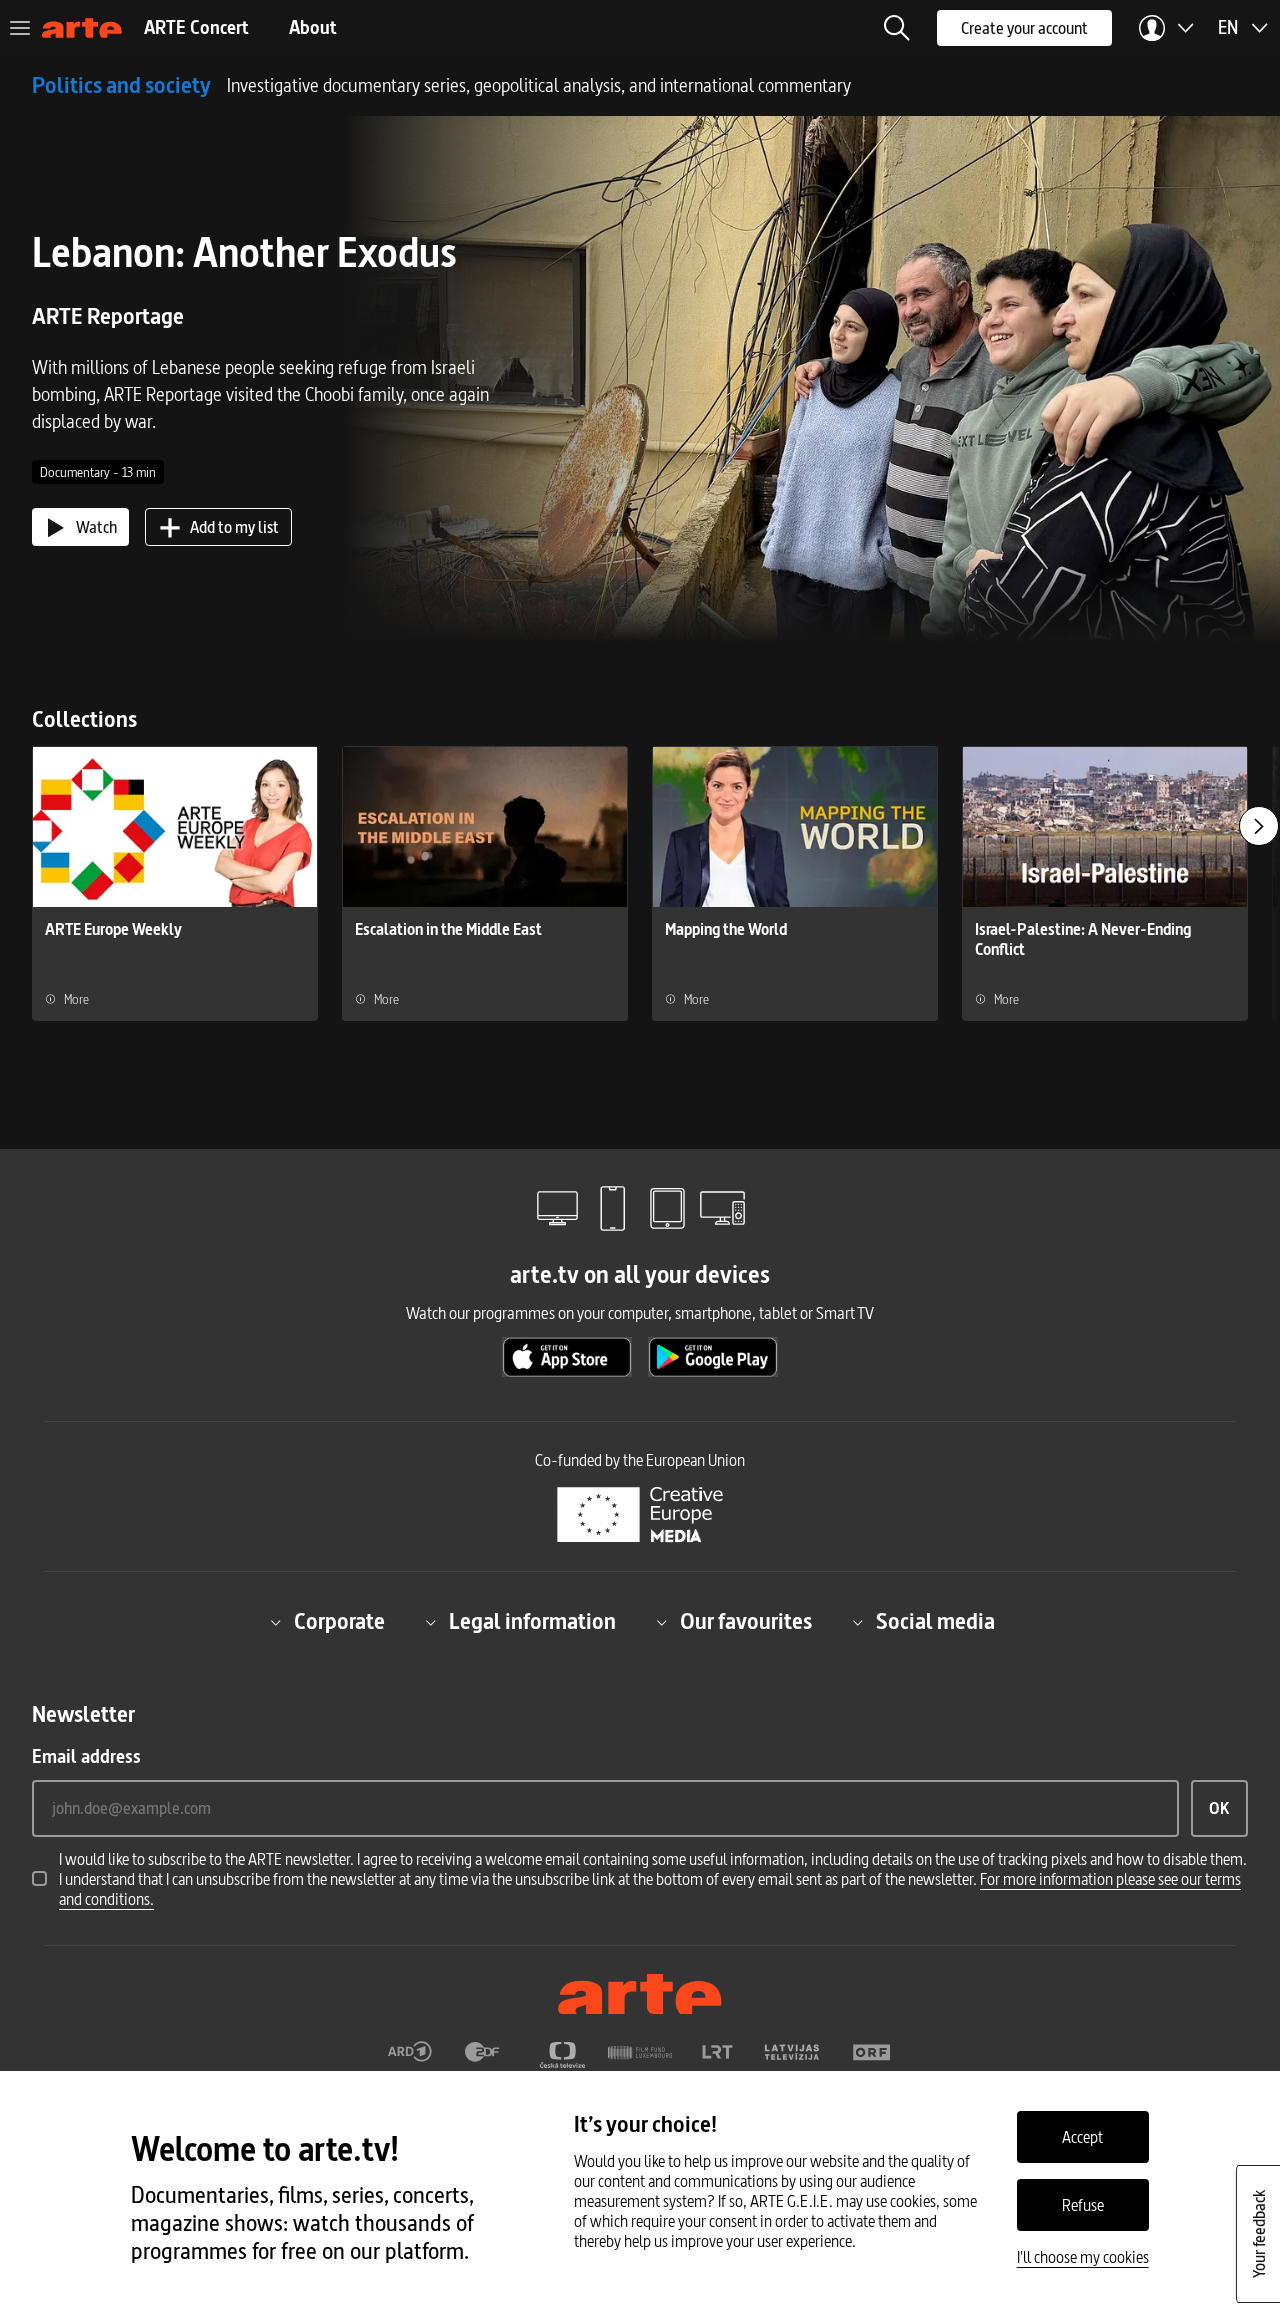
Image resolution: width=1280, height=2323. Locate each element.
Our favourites (746, 1622)
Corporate (339, 1622)
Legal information (532, 1622)
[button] (897, 28)
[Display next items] (1259, 826)
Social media (935, 1622)
